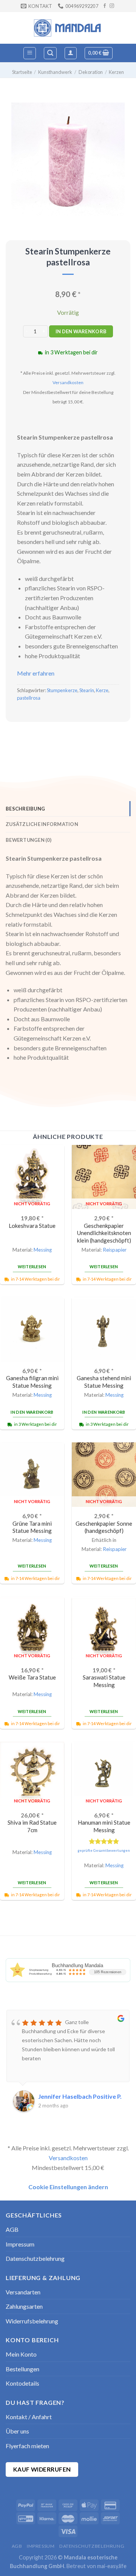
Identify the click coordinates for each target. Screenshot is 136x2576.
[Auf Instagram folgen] (112, 6)
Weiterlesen (32, 1267)
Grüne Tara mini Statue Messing (32, 1527)
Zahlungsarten (24, 2306)
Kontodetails (22, 2383)
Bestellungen (22, 2369)
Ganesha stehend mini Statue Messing (104, 1381)
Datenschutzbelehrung (35, 2258)
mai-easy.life (112, 2566)
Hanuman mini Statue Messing (104, 1826)
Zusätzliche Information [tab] (42, 824)
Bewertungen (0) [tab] (29, 840)
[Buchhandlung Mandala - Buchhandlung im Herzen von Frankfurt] (68, 28)
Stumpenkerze (62, 690)
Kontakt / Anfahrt (29, 2417)
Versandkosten (68, 382)
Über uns (17, 2431)
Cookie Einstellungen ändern (68, 2187)
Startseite (22, 72)
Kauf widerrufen (42, 2469)
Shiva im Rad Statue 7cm (32, 1826)
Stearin (87, 690)
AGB (12, 2229)
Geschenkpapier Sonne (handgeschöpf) (104, 1527)
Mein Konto (21, 2354)
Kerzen (116, 72)
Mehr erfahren (36, 673)
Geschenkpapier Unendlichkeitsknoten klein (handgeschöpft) (104, 1233)
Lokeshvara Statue (32, 1226)
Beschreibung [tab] (25, 809)
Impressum (20, 2244)
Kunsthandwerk (55, 72)
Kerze (102, 690)
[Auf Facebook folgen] (105, 6)
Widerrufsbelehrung (32, 2321)
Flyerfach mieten (27, 2446)
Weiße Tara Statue (32, 1677)
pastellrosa (29, 698)
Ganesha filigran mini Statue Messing (32, 1381)
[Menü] (30, 53)
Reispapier (115, 1250)
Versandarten (23, 2292)
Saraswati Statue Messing (104, 1681)
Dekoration (91, 72)
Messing (43, 1250)
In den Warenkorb (81, 331)
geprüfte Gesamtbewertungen (104, 1850)
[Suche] (50, 53)
